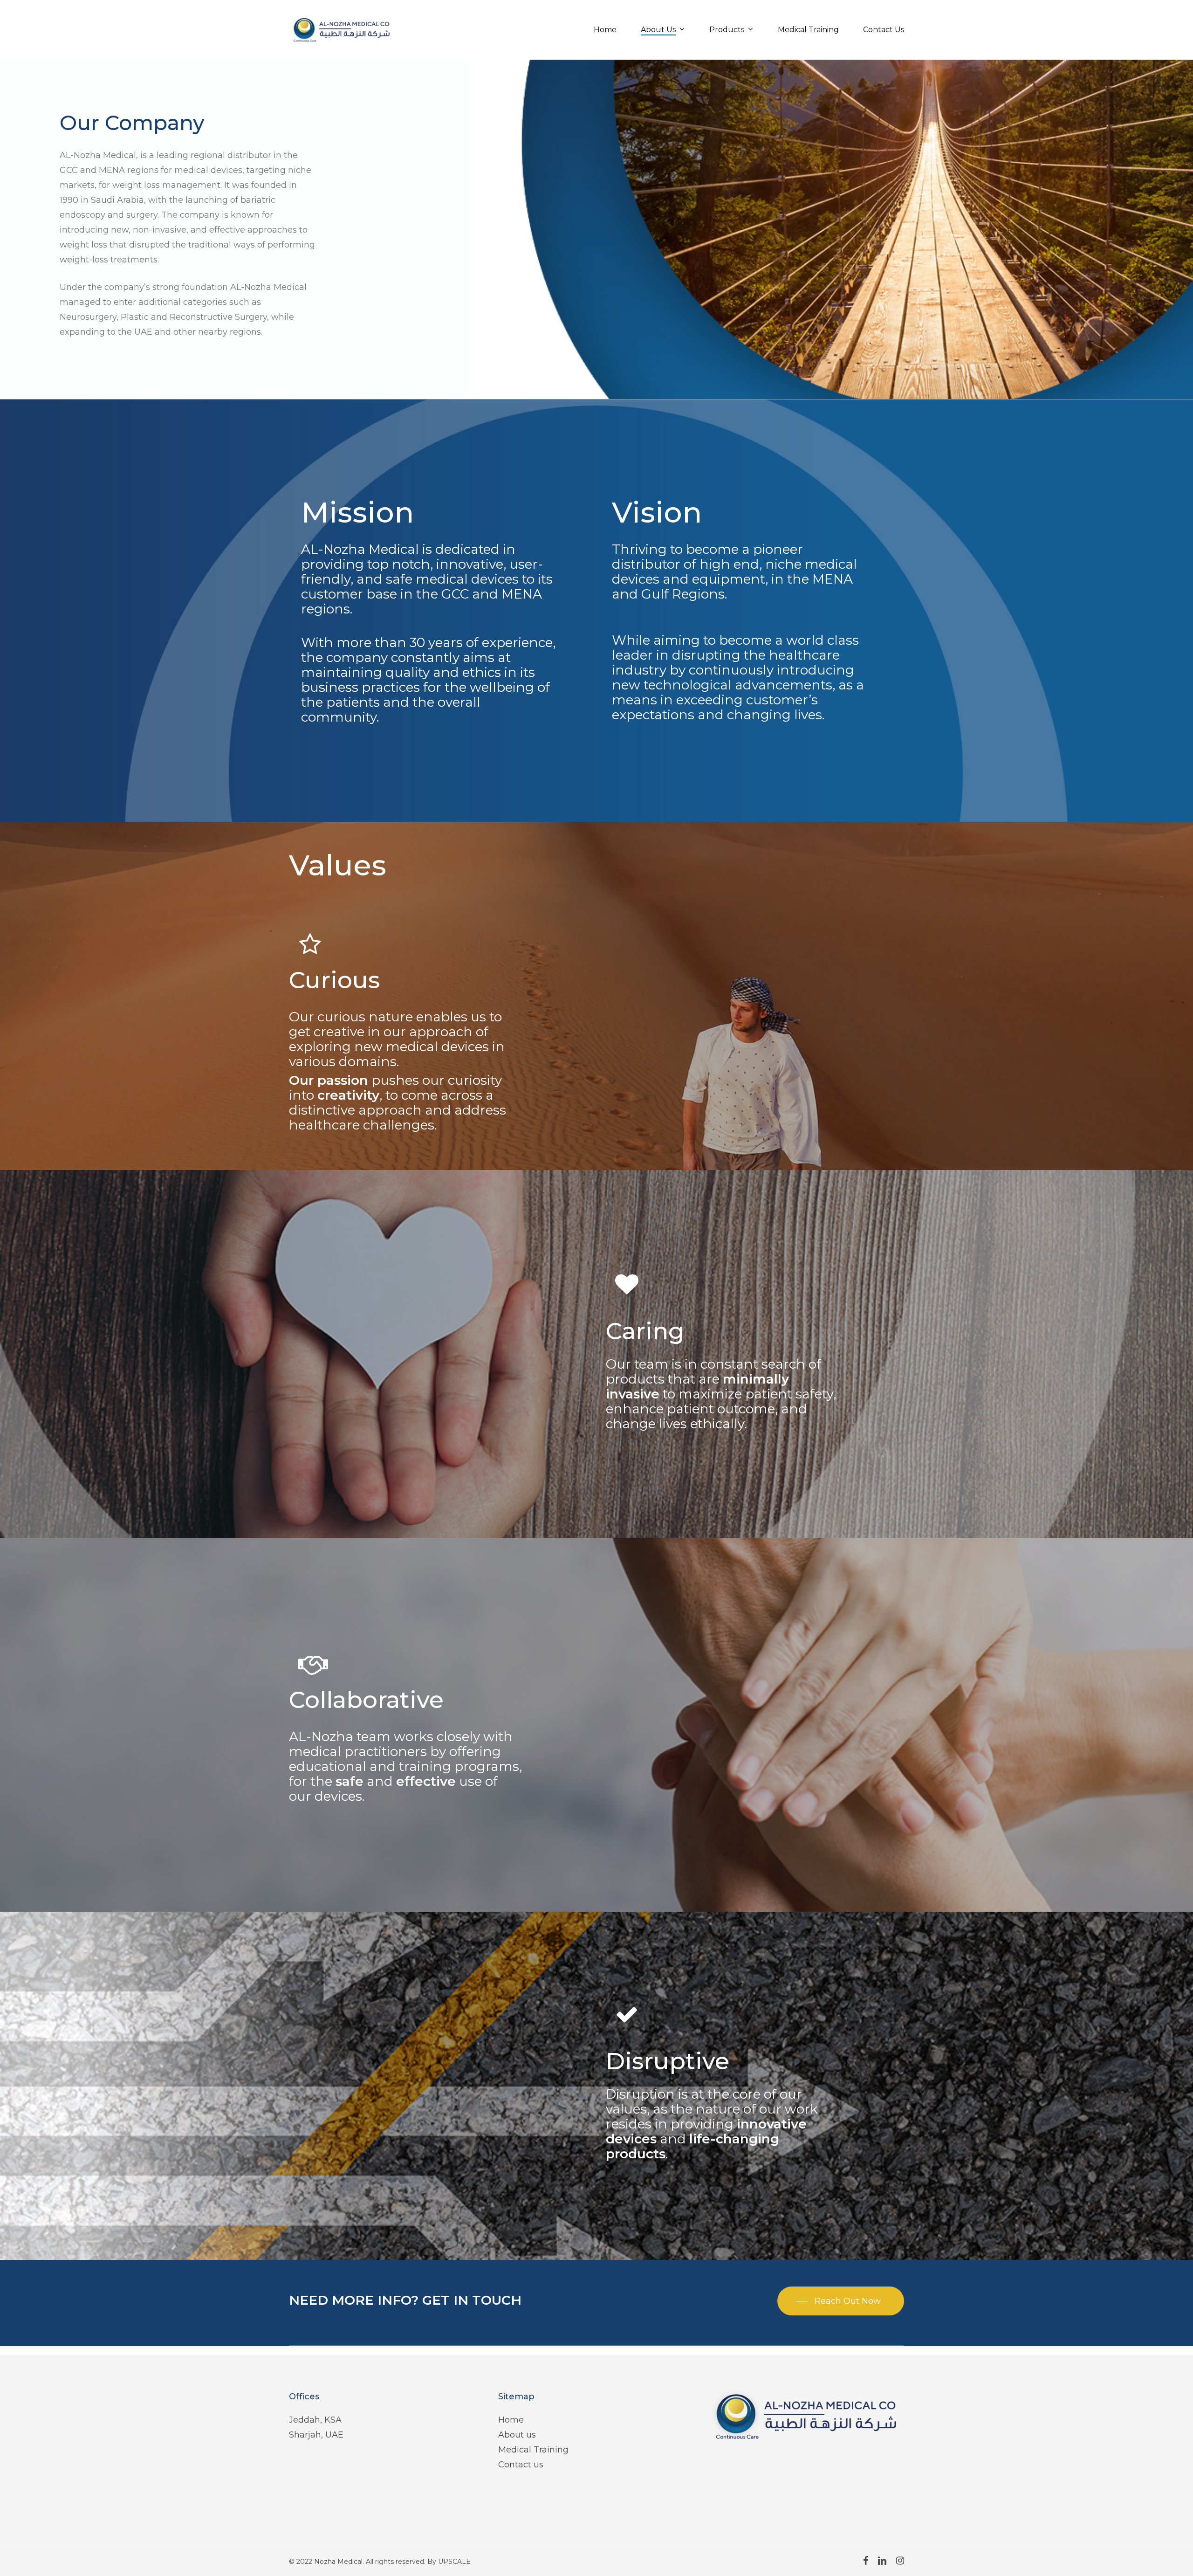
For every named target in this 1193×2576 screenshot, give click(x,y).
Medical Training (533, 2450)
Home (511, 2420)
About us (517, 2435)
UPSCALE (454, 2562)
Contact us (521, 2465)
